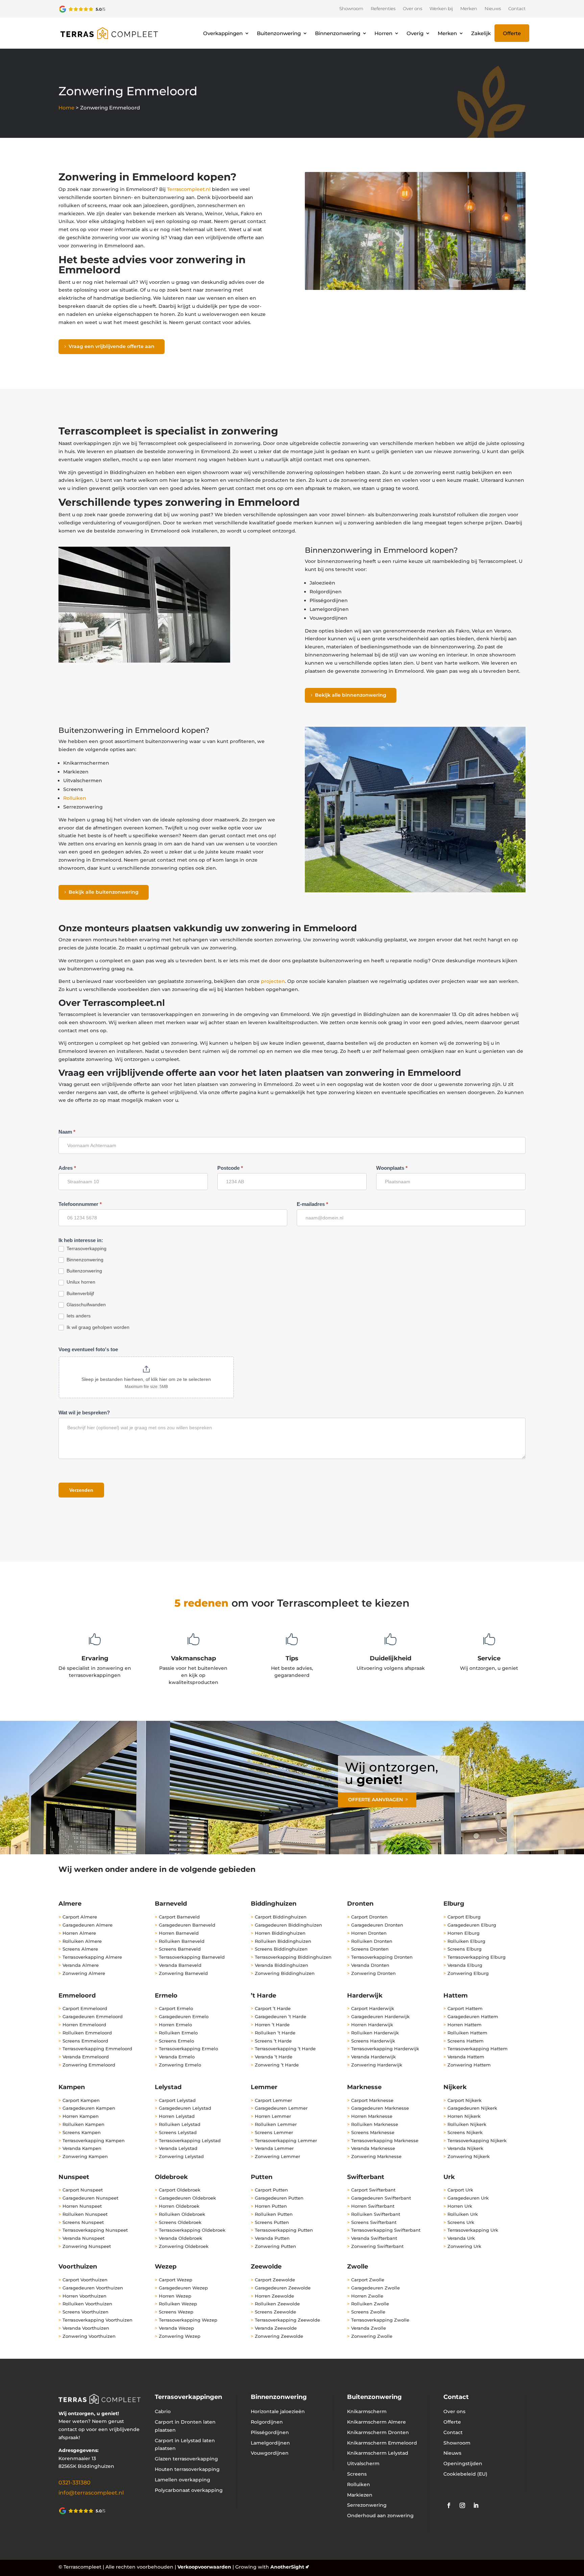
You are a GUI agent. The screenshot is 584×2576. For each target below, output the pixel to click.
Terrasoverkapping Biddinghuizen (293, 1957)
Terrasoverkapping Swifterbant (386, 2230)
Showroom (351, 9)
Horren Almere (79, 1933)
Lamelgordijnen (270, 2443)
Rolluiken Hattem (467, 2033)
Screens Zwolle (368, 2312)
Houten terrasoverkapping (187, 2469)
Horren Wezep (175, 2296)
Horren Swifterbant (373, 2206)
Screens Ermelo (176, 2041)
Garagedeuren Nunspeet (90, 2198)
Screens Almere (80, 1949)
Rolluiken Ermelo (178, 2033)
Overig (415, 33)
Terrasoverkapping (86, 1248)
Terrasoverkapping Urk (473, 2230)
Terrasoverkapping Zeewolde (287, 2320)
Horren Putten (271, 2206)
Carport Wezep (176, 2280)
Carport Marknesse (372, 2100)
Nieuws (493, 9)
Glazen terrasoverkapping (186, 2459)
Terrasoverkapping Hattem (478, 2049)
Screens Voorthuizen (86, 2312)
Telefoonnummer (80, 1204)
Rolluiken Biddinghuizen (283, 1941)
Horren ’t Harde (272, 2025)
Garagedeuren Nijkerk (472, 2108)
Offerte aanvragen (375, 1800)
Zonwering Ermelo (180, 2065)
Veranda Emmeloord (86, 2057)
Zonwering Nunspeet (87, 2246)
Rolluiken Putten (274, 2214)
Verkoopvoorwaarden (204, 2567)
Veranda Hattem (466, 2057)
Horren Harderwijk (372, 2025)
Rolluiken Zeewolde (277, 2304)
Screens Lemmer (274, 2132)
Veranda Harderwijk (373, 2057)
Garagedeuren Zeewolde (283, 2288)
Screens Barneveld (180, 1949)
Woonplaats (392, 1168)
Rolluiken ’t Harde (275, 2033)
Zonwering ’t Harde (277, 2065)
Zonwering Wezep (180, 2336)
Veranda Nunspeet (83, 2238)
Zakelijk (481, 33)
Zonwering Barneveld (183, 1973)
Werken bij (441, 9)
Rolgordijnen (267, 2422)
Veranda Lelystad (178, 2148)
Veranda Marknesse (373, 2148)
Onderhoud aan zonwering (380, 2516)
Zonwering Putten (275, 2246)
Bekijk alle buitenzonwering (104, 892)
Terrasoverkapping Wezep (188, 2320)
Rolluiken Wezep (178, 2304)
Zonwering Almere (84, 1973)
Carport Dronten (369, 1917)
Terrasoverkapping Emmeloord (97, 2049)
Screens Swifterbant (374, 2222)
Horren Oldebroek (179, 2206)
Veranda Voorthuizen (86, 2328)
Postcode (230, 1168)
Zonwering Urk (464, 2246)
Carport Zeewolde (275, 2280)
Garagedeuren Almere (88, 1925)
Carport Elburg (464, 1917)
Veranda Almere (81, 1965)
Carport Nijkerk (465, 2100)
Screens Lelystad (178, 2132)
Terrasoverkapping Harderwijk (385, 2049)
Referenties (383, 9)
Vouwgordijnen (270, 2453)
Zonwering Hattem (469, 2065)
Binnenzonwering (338, 33)
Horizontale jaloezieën (278, 2411)
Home (66, 108)
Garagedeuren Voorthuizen (93, 2288)
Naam (67, 1132)
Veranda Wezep (176, 2328)
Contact (517, 9)
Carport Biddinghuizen (281, 1917)
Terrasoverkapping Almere (92, 1957)
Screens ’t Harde (273, 2041)
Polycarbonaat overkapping (189, 2490)
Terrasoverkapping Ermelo (188, 2049)
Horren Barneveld (179, 1933)
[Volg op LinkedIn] (476, 2505)
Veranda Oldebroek (180, 2238)
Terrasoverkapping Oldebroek (192, 2230)
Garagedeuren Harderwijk (380, 2016)
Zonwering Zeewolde (279, 2336)
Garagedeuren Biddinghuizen (288, 1925)
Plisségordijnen (270, 2432)
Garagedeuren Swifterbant (381, 2198)
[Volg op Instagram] (462, 2505)
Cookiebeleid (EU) (465, 2474)
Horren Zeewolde (274, 2296)
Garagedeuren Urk (468, 2198)
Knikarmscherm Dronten (378, 2432)
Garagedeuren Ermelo (184, 2016)
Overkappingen (223, 33)
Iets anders (78, 1316)
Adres (67, 1168)
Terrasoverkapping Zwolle (380, 2320)
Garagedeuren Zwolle (375, 2288)
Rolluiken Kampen (83, 2124)
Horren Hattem (465, 2025)
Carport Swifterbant (373, 2190)
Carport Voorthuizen (85, 2280)
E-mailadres (312, 1204)
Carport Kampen (81, 2100)
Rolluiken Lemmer (276, 2124)
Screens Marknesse (373, 2132)
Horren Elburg (464, 1933)
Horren (383, 33)
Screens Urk (461, 2222)
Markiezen (360, 2495)
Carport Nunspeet (83, 2190)
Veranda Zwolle (369, 2328)
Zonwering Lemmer (277, 2156)
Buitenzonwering (279, 33)
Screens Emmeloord (85, 2041)
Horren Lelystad (177, 2116)
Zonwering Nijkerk (469, 2156)
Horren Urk (460, 2206)
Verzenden (81, 1490)
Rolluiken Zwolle (370, 2304)
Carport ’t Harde (273, 2008)
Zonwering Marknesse (376, 2156)
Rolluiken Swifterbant (376, 2214)
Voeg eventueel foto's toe (88, 1349)
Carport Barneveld (179, 1917)
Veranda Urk (461, 2238)
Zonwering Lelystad (181, 2156)
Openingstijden (463, 2463)
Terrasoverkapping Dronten (382, 1957)
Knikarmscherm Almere (376, 2422)
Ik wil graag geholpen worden (97, 1327)
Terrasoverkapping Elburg (477, 1957)
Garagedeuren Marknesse (380, 2108)
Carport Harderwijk (373, 2008)
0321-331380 (75, 2483)
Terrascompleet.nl (189, 189)
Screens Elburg (465, 1949)
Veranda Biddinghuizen (282, 1965)
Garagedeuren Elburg (472, 1925)
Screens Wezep (176, 2312)
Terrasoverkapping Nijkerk (477, 2140)
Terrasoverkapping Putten (284, 2230)
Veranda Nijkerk (465, 2148)
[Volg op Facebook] (449, 2505)
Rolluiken (75, 798)
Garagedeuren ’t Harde (281, 2016)
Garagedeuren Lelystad (185, 2108)
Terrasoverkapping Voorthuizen (98, 2320)
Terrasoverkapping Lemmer (286, 2140)
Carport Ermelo (176, 2008)
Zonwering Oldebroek (184, 2246)
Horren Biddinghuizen (280, 1933)
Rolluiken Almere (82, 1941)
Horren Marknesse (372, 2116)
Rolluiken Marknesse (375, 2124)
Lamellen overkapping (182, 2480)
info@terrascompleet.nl (91, 2493)
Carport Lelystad (177, 2100)
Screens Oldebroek (180, 2222)
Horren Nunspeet (82, 2206)
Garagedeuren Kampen (89, 2108)
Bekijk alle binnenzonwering (351, 695)
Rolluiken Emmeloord (87, 2033)
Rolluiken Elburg (466, 1941)
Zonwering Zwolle (372, 2336)
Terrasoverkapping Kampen (94, 2140)
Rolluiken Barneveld (182, 1941)
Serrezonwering (367, 2505)
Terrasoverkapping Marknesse (385, 2140)
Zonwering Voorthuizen (89, 2336)
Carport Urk (460, 2190)
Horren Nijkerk (464, 2116)
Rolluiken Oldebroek (182, 2214)
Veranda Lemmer (274, 2148)
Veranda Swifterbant (374, 2238)
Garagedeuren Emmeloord (93, 2016)
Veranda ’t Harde (274, 2057)
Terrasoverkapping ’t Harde (285, 2049)
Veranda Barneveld (180, 1965)
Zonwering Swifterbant (377, 2246)
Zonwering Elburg (468, 1973)
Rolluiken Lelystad (180, 2124)
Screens (357, 2474)
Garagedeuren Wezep (183, 2288)
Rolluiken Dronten (372, 1941)
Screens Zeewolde (275, 2312)
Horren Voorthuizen (84, 2296)
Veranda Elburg (465, 1965)
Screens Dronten (370, 1949)
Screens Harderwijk (373, 2041)
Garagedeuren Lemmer (281, 2108)
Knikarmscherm (367, 2411)
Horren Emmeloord (84, 2025)
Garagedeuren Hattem (473, 2016)
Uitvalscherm (363, 2463)
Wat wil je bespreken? (84, 1413)
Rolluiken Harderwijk (375, 2033)
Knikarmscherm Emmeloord (382, 2443)
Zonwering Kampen (85, 2156)
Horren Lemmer (273, 2116)
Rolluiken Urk (463, 2214)
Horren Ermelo (175, 2025)
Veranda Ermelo (177, 2057)
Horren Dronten (369, 1933)
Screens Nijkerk (465, 2132)
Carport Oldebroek (180, 2190)
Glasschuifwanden (86, 1305)
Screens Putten (272, 2222)
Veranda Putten (272, 2238)
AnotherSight (287, 2567)
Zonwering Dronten (373, 1973)
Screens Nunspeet (83, 2222)
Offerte (512, 33)
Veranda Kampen (82, 2148)
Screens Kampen (82, 2132)
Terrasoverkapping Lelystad (190, 2140)
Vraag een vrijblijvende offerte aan (112, 346)
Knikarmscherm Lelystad (378, 2453)
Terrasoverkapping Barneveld (192, 1957)
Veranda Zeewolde (276, 2328)
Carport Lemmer (273, 2100)
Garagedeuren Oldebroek (187, 2198)
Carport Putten (271, 2190)
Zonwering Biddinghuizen (285, 1973)
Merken (469, 9)
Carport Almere (80, 1917)
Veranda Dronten (370, 1965)
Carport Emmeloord (85, 2008)
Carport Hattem (465, 2008)
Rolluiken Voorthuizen (87, 2304)
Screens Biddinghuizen (281, 1949)
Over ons (412, 9)
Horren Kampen (81, 2116)
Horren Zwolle (367, 2296)
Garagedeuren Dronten (377, 1925)
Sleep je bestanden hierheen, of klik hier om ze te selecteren (146, 1379)
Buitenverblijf (80, 1293)
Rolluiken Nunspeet (85, 2214)
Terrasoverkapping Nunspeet (95, 2230)
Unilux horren (80, 1282)
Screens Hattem (466, 2041)
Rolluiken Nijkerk (467, 2124)
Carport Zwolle (368, 2280)
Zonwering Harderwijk (377, 2065)
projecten (273, 981)
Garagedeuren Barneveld (187, 1925)
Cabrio (163, 2411)
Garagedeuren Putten (279, 2198)
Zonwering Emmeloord (89, 2065)
